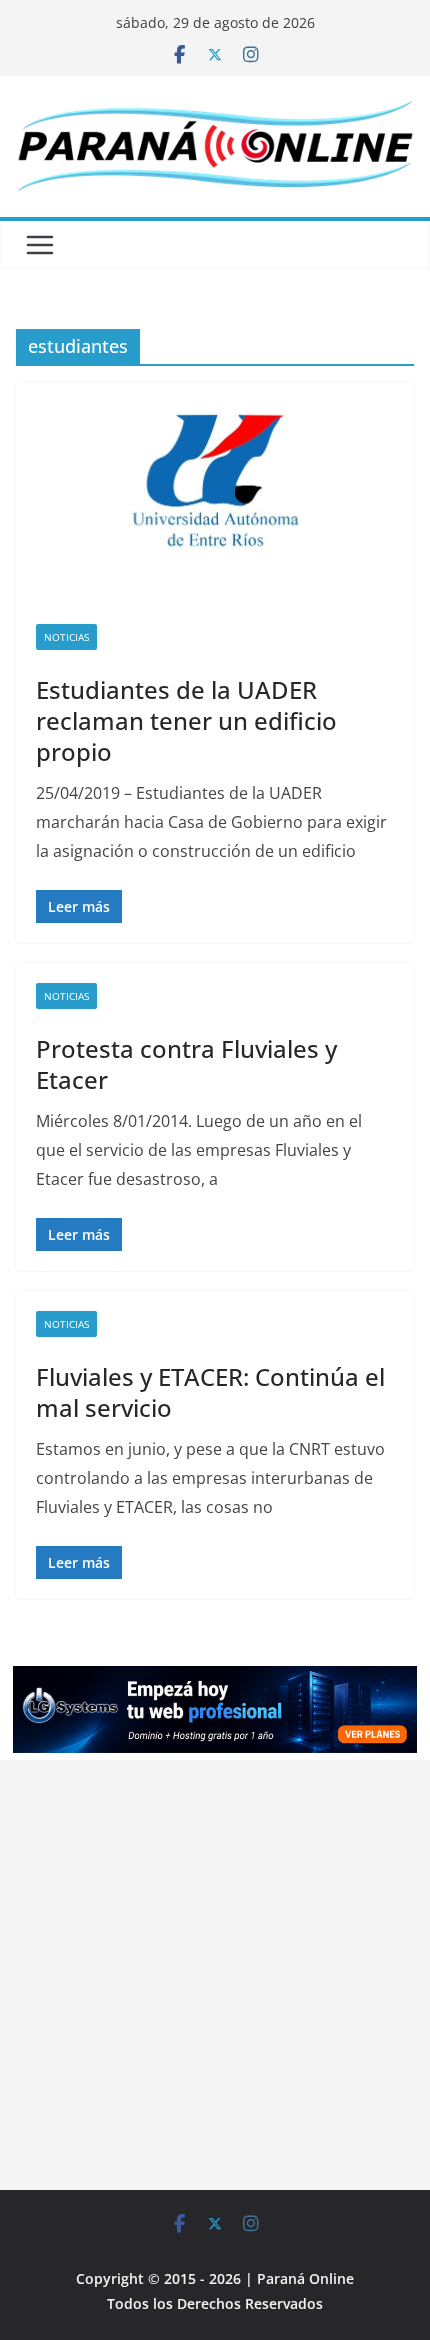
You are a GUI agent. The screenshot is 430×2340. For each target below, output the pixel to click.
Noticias (66, 637)
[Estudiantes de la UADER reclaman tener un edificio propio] (215, 492)
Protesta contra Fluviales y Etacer (186, 1064)
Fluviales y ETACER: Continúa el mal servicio (210, 1392)
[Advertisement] (215, 1975)
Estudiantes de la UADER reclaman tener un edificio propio (186, 720)
